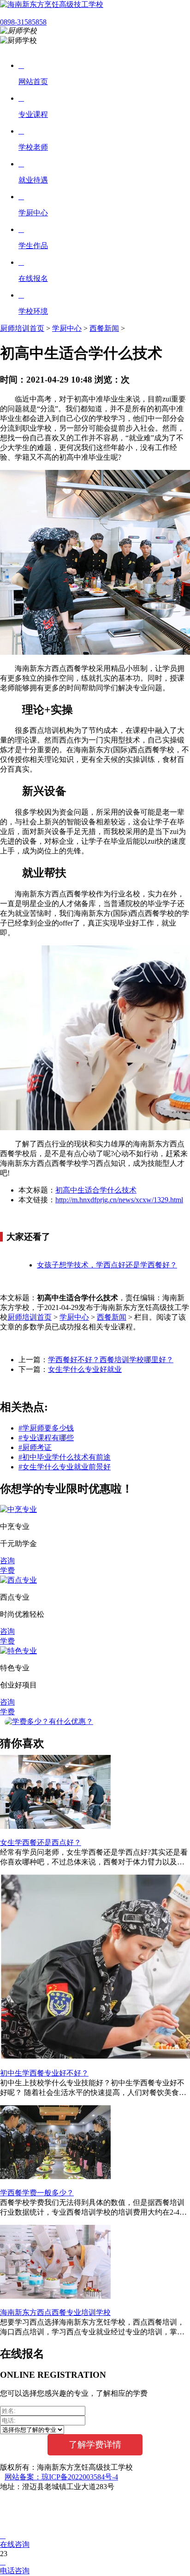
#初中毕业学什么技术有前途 (65, 1457)
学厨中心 (67, 328)
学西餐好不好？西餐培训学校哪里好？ (111, 1360)
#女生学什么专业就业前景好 (65, 1467)
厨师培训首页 (22, 328)
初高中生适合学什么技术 (96, 1190)
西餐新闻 (104, 328)
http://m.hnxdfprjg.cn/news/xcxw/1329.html (119, 1200)
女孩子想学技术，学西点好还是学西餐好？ (107, 1265)
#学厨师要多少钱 (46, 1428)
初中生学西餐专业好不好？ (44, 2073)
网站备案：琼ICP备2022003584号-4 (61, 2477)
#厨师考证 (35, 1447)
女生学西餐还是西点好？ (41, 1842)
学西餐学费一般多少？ (37, 2193)
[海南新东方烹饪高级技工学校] (52, 4)
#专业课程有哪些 (46, 1438)
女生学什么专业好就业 (85, 1369)
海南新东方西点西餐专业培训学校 (55, 2312)
